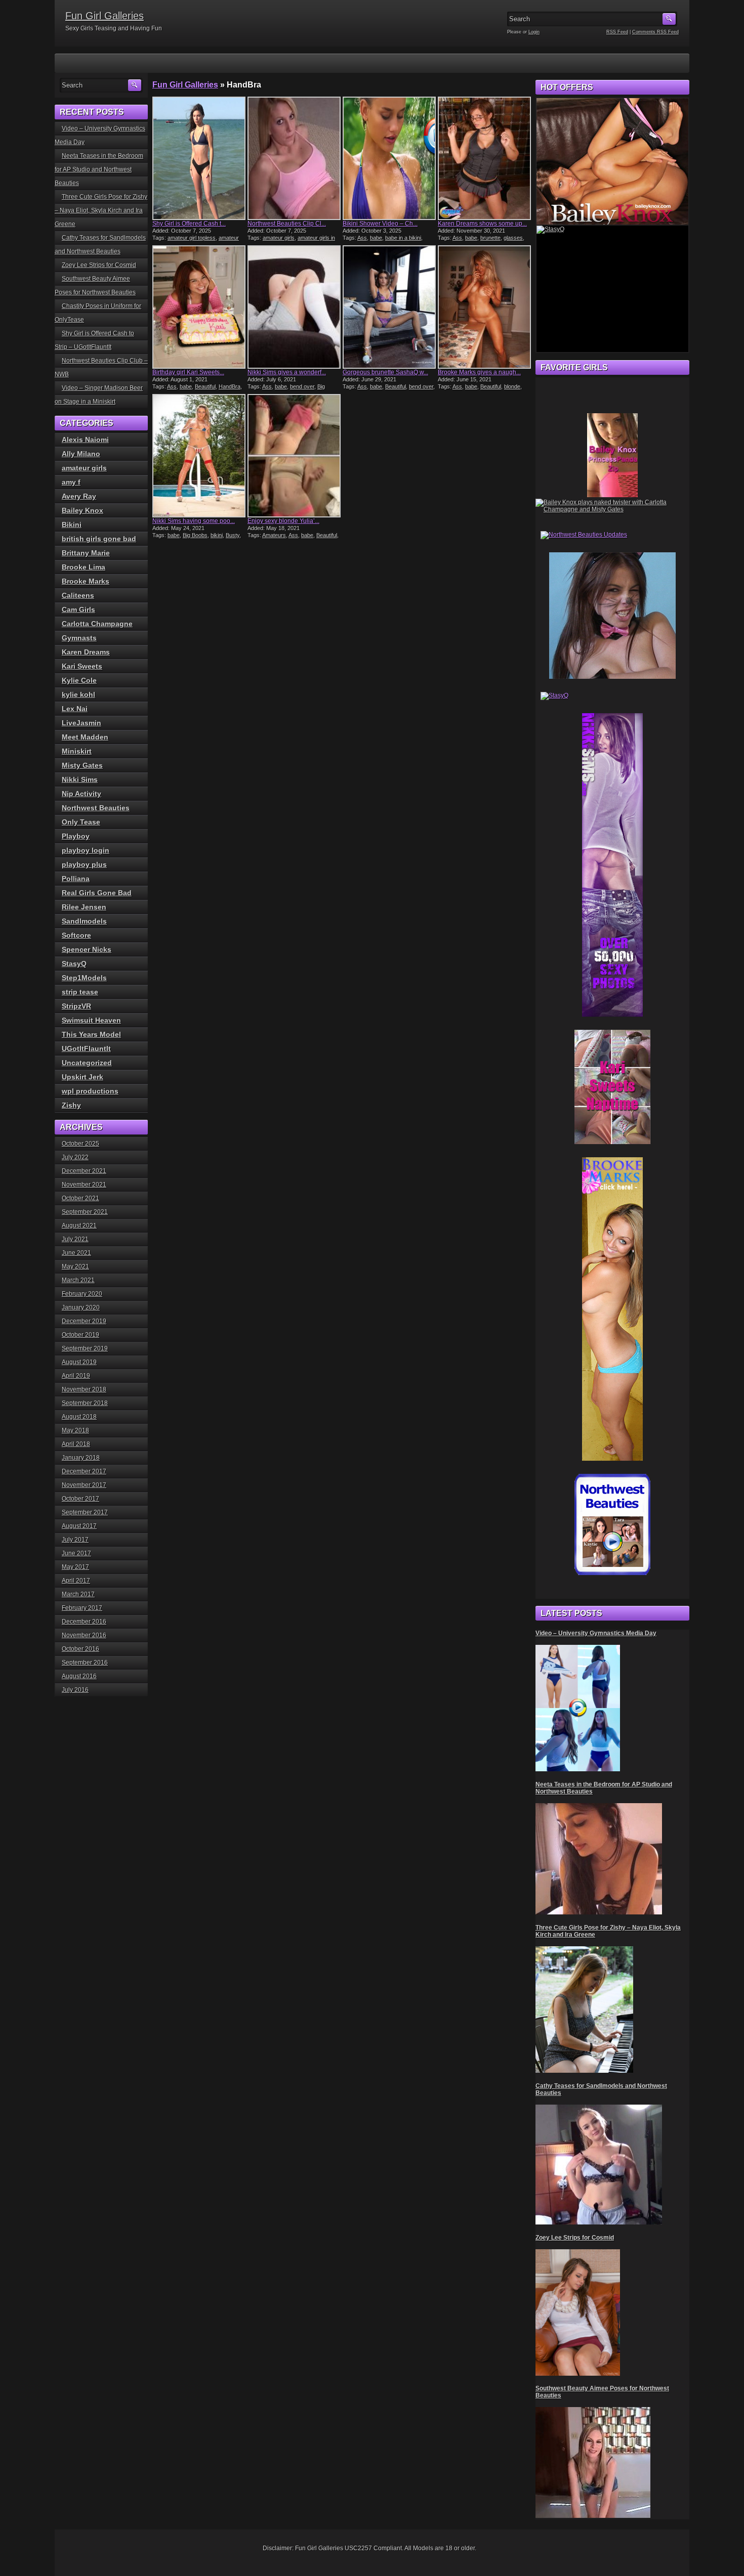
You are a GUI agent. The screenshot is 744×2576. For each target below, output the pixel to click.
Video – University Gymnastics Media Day (596, 1633)
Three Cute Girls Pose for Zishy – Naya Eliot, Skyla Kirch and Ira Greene (101, 210)
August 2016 (79, 1676)
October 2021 (80, 1198)
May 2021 (75, 1267)
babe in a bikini (403, 238)
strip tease (80, 992)
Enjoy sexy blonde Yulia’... (283, 521)
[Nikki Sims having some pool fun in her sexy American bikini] (199, 456)
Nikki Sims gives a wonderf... (287, 372)
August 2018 (79, 1417)
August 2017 (79, 1526)
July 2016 (75, 1690)
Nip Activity (81, 794)
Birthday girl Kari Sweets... (188, 372)
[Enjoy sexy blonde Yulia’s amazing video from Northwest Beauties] (294, 456)
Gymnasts (79, 638)
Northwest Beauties (96, 808)
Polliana (76, 879)
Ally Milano (81, 454)
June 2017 (76, 1553)
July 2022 (75, 1157)
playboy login (86, 850)
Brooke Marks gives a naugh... (479, 372)
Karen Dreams (86, 652)
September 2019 (85, 1348)
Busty (233, 535)
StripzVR (76, 1006)
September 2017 (85, 1512)
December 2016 (84, 1622)
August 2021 (79, 1226)
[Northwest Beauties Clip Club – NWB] (294, 158)
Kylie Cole (79, 680)
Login (534, 32)
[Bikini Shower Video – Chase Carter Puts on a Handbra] (389, 158)
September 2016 (85, 1663)
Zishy (71, 1105)
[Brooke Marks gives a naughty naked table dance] (484, 307)
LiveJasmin (81, 723)
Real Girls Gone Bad (97, 893)
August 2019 (79, 1362)
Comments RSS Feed (655, 32)
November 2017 (84, 1485)
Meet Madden (85, 737)
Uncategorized (87, 1063)
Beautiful (205, 386)
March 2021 (78, 1280)
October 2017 (80, 1499)
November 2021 (84, 1185)
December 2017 (84, 1471)
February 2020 (82, 1294)
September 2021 (85, 1212)
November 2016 (84, 1635)
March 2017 (78, 1594)
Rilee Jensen (84, 907)
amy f (71, 482)
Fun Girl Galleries (105, 16)
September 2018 (85, 1403)
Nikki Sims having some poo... (194, 521)
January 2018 (81, 1458)
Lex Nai (75, 709)
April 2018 (76, 1444)
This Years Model (91, 1034)
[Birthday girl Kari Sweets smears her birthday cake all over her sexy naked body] (199, 307)
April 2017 (76, 1581)
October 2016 (80, 1649)
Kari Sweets (82, 666)
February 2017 (82, 1608)
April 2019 (76, 1376)
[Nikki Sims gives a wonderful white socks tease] (294, 307)
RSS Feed (617, 32)
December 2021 (84, 1171)
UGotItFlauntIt (86, 1049)
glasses (513, 238)
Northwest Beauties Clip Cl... (287, 224)
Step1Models (84, 978)
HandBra (230, 386)
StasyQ (74, 964)
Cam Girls (78, 609)
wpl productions (90, 1091)
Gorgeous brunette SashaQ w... (385, 372)
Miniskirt (77, 751)
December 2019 (84, 1321)
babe (376, 238)
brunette (490, 238)
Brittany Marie (86, 553)
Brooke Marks (86, 581)
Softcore (76, 935)
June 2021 (76, 1253)
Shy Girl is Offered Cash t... (189, 224)
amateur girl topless (192, 238)
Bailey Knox (82, 510)
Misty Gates (82, 765)
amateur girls (279, 238)
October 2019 (80, 1335)
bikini (217, 535)
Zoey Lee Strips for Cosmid (99, 265)
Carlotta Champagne (97, 624)
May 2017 (75, 1567)
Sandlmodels (84, 921)
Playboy (76, 836)
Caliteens (78, 595)
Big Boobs (195, 535)
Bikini (72, 525)
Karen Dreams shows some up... (482, 224)
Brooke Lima (84, 567)
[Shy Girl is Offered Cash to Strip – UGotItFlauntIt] (199, 158)
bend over (302, 386)
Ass (362, 238)
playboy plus (84, 864)
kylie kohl (78, 694)
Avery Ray (79, 496)
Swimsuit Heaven (91, 1020)
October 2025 (80, 1144)
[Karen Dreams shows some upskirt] (484, 158)
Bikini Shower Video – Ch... (380, 224)
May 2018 (75, 1430)
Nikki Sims (80, 779)
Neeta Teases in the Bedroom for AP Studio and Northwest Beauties (99, 169)
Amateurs (274, 535)
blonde (512, 386)
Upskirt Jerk (82, 1077)
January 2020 (81, 1307)
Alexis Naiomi (85, 440)
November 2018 (84, 1389)
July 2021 (75, 1239)
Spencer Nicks (87, 949)
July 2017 (75, 1540)
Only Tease (81, 822)
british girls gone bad (99, 539)
